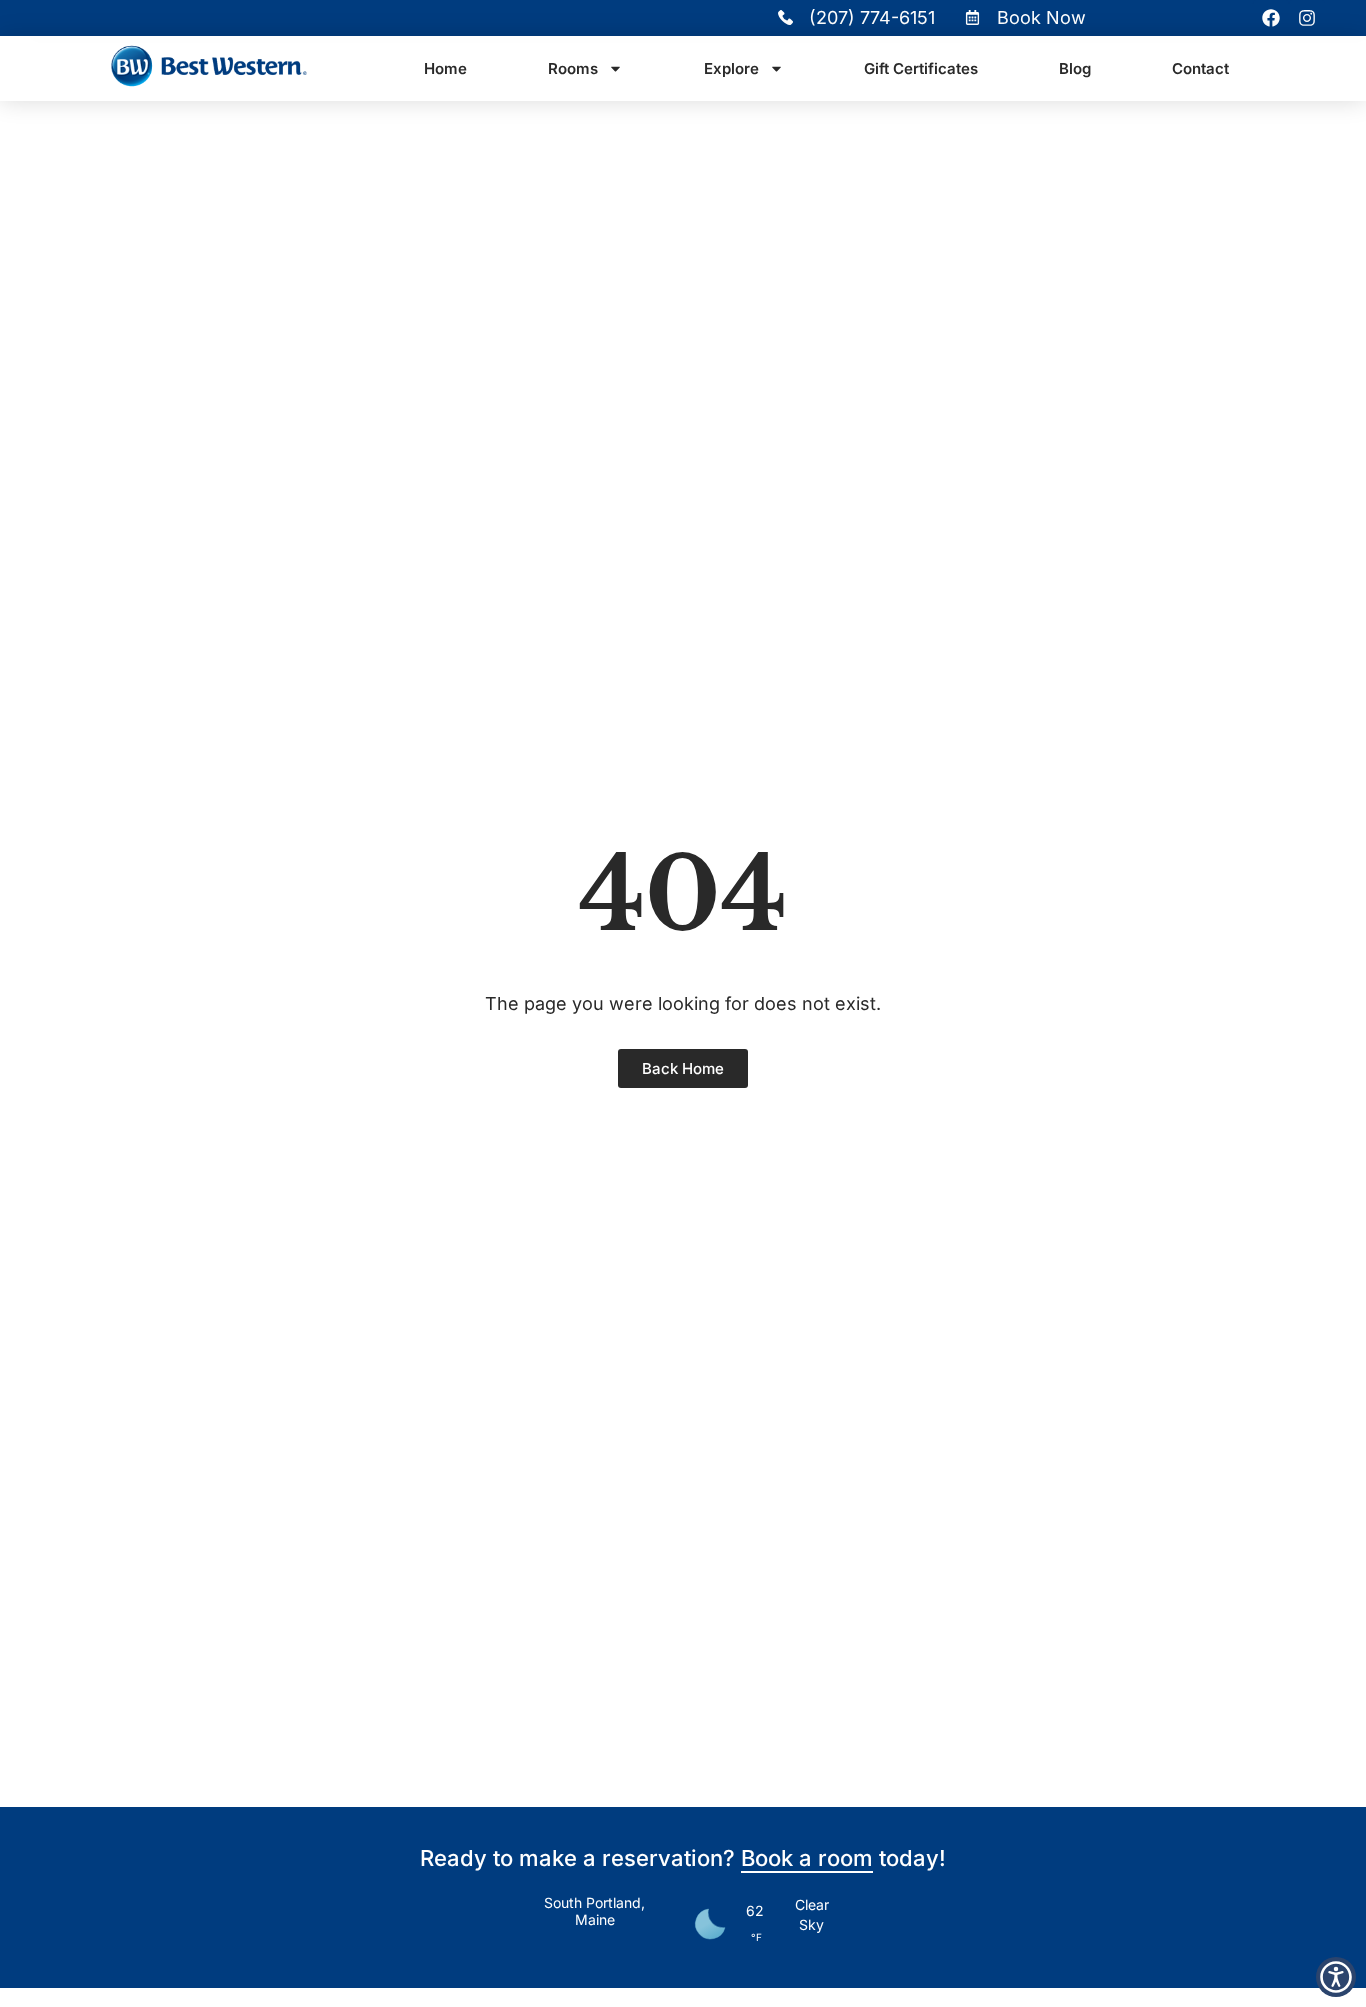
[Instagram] (1307, 18)
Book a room (807, 1858)
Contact (1200, 68)
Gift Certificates (921, 68)
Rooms (573, 68)
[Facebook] (1271, 18)
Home (445, 68)
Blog (1075, 68)
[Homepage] (209, 69)
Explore (731, 68)
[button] (1336, 1977)
